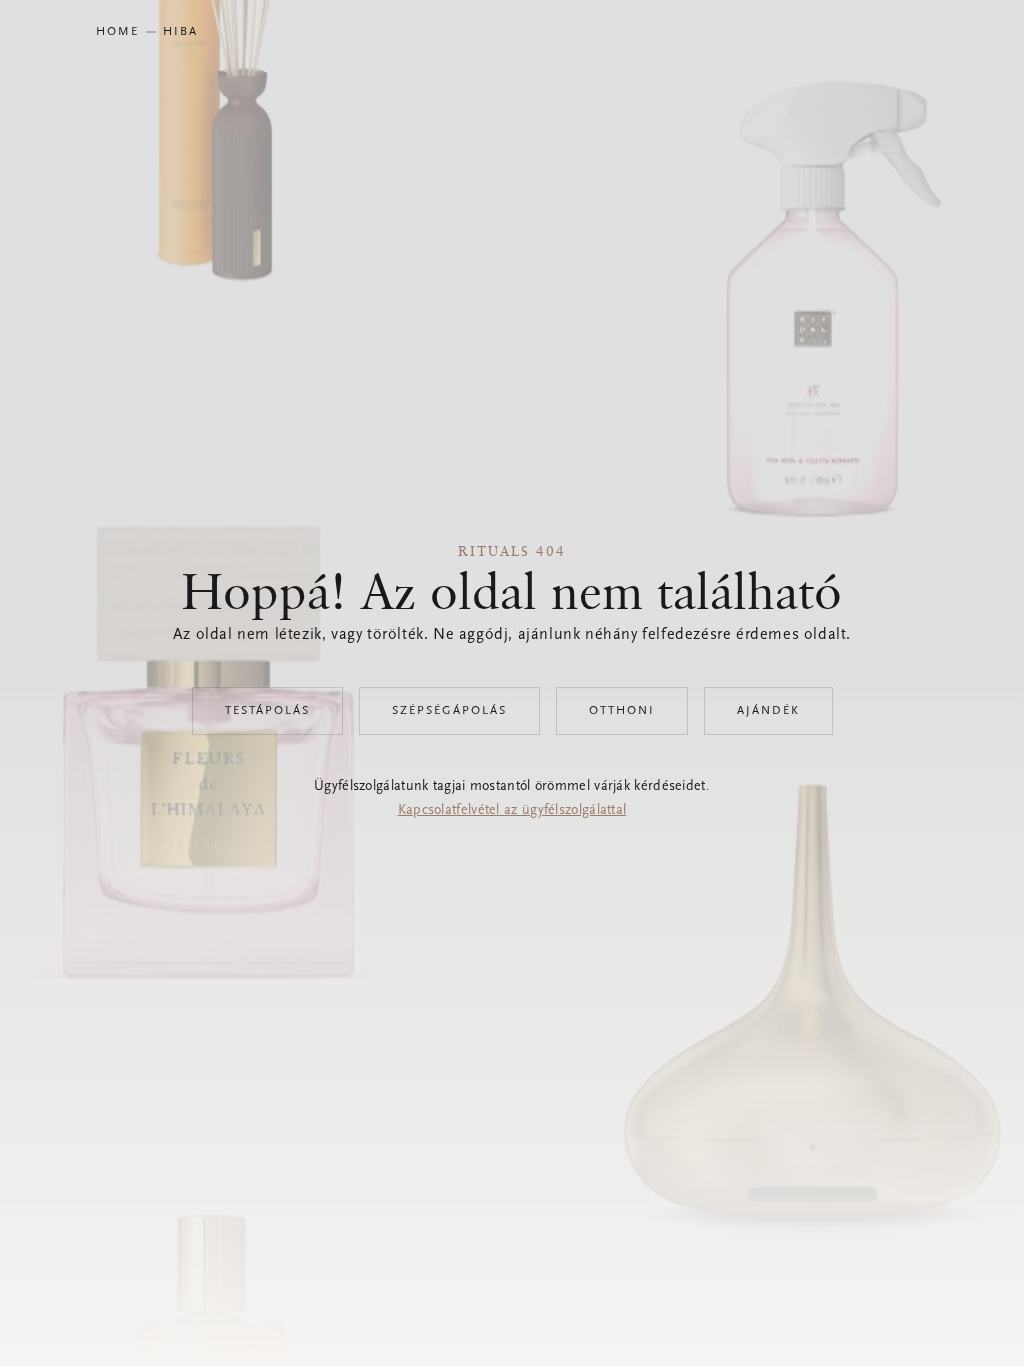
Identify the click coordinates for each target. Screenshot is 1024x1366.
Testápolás (267, 711)
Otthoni (622, 711)
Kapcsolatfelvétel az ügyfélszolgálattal (512, 811)
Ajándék (768, 711)
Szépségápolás (449, 711)
